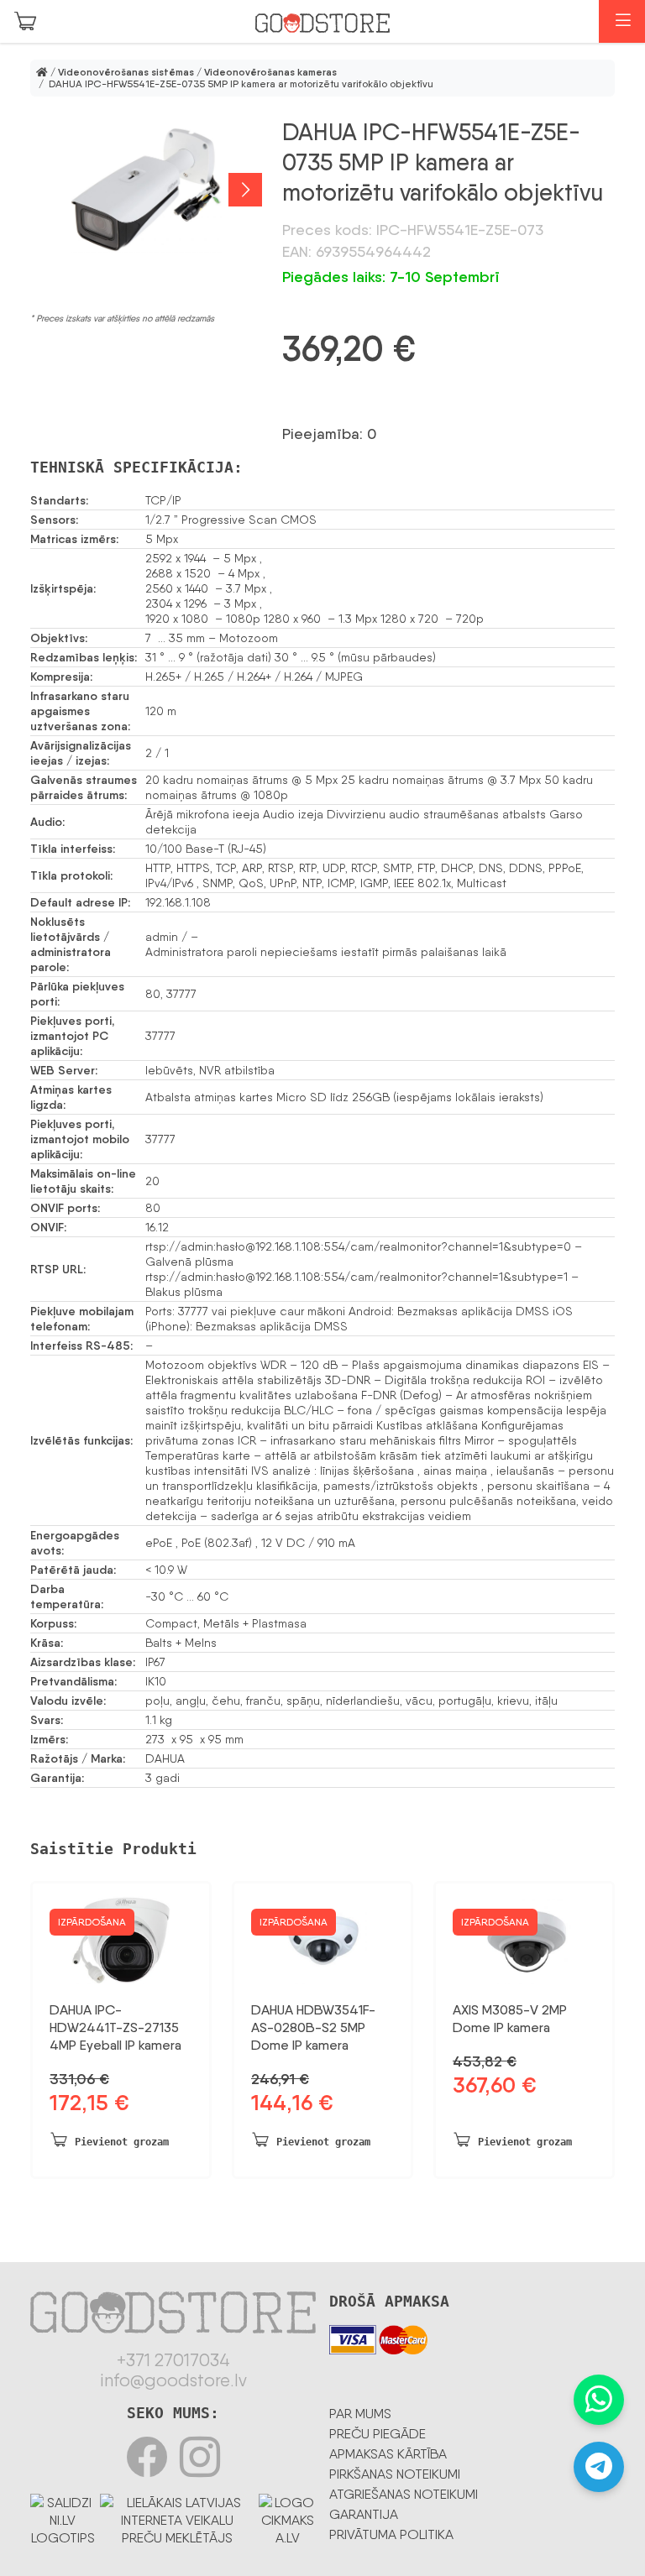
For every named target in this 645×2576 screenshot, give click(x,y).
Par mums (360, 2414)
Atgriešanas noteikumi (404, 2494)
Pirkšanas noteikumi (395, 2474)
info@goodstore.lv (173, 2380)
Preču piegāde (378, 2434)
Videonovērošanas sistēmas (126, 72)
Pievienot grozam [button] (122, 2142)
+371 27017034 (173, 2360)
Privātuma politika (391, 2534)
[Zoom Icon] (146, 190)
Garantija (364, 2514)
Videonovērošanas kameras (270, 72)
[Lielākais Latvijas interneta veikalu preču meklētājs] (177, 2517)
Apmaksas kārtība (388, 2454)
